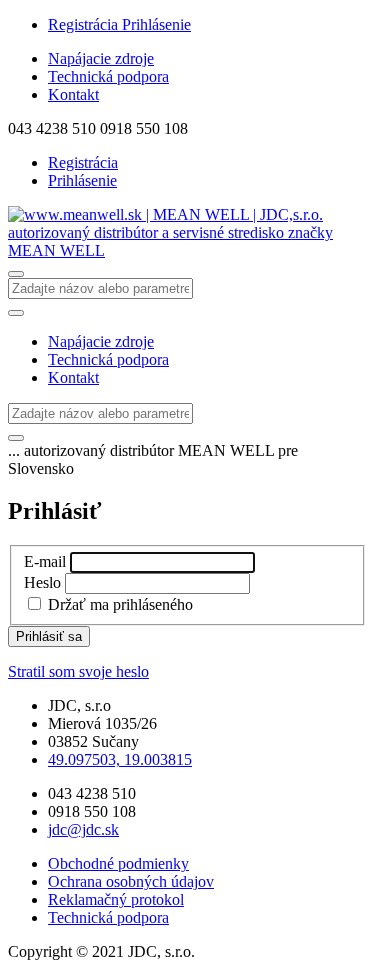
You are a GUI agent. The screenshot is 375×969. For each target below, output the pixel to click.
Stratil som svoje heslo (78, 671)
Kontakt (73, 94)
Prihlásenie (156, 24)
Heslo (42, 582)
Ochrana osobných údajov (131, 881)
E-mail (45, 561)
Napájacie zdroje (101, 58)
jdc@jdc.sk (83, 829)
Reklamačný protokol (116, 899)
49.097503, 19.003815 (120, 759)
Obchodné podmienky (118, 863)
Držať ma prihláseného (120, 604)
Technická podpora (108, 76)
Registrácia (85, 24)
